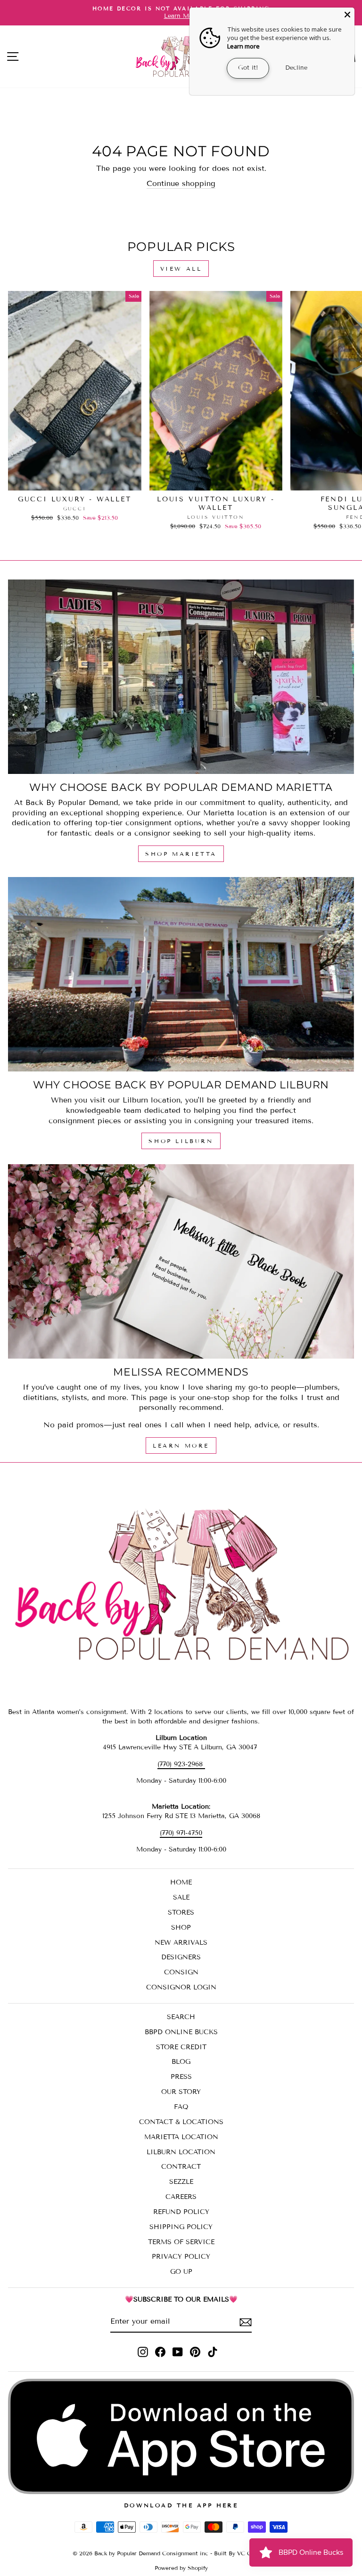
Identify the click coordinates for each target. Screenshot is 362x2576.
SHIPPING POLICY (181, 2227)
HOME (181, 1882)
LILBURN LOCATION (181, 2152)
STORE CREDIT (181, 2047)
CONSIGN (181, 1972)
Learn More (181, 1445)
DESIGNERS (181, 1957)
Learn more (243, 46)
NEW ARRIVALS (181, 1943)
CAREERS (181, 2197)
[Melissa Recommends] (181, 1261)
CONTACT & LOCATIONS (181, 2122)
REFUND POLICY (181, 2212)
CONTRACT (181, 2167)
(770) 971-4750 (181, 1833)
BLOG (181, 2062)
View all (181, 269)
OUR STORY (181, 2092)
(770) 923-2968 (181, 1764)
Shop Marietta (181, 854)
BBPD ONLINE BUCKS (181, 2032)
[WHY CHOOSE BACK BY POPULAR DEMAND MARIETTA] (181, 677)
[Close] (347, 15)
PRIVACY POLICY (181, 2257)
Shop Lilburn (181, 1141)
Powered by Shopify (181, 2568)
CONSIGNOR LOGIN (181, 1987)
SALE (181, 1897)
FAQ (181, 2107)
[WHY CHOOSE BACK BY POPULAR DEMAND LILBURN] (181, 974)
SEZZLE (181, 2182)
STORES (181, 1912)
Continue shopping (181, 183)
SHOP (181, 1928)
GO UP (181, 2272)
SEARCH (181, 2017)
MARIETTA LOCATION (181, 2137)
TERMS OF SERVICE (181, 2242)
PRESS (181, 2077)
